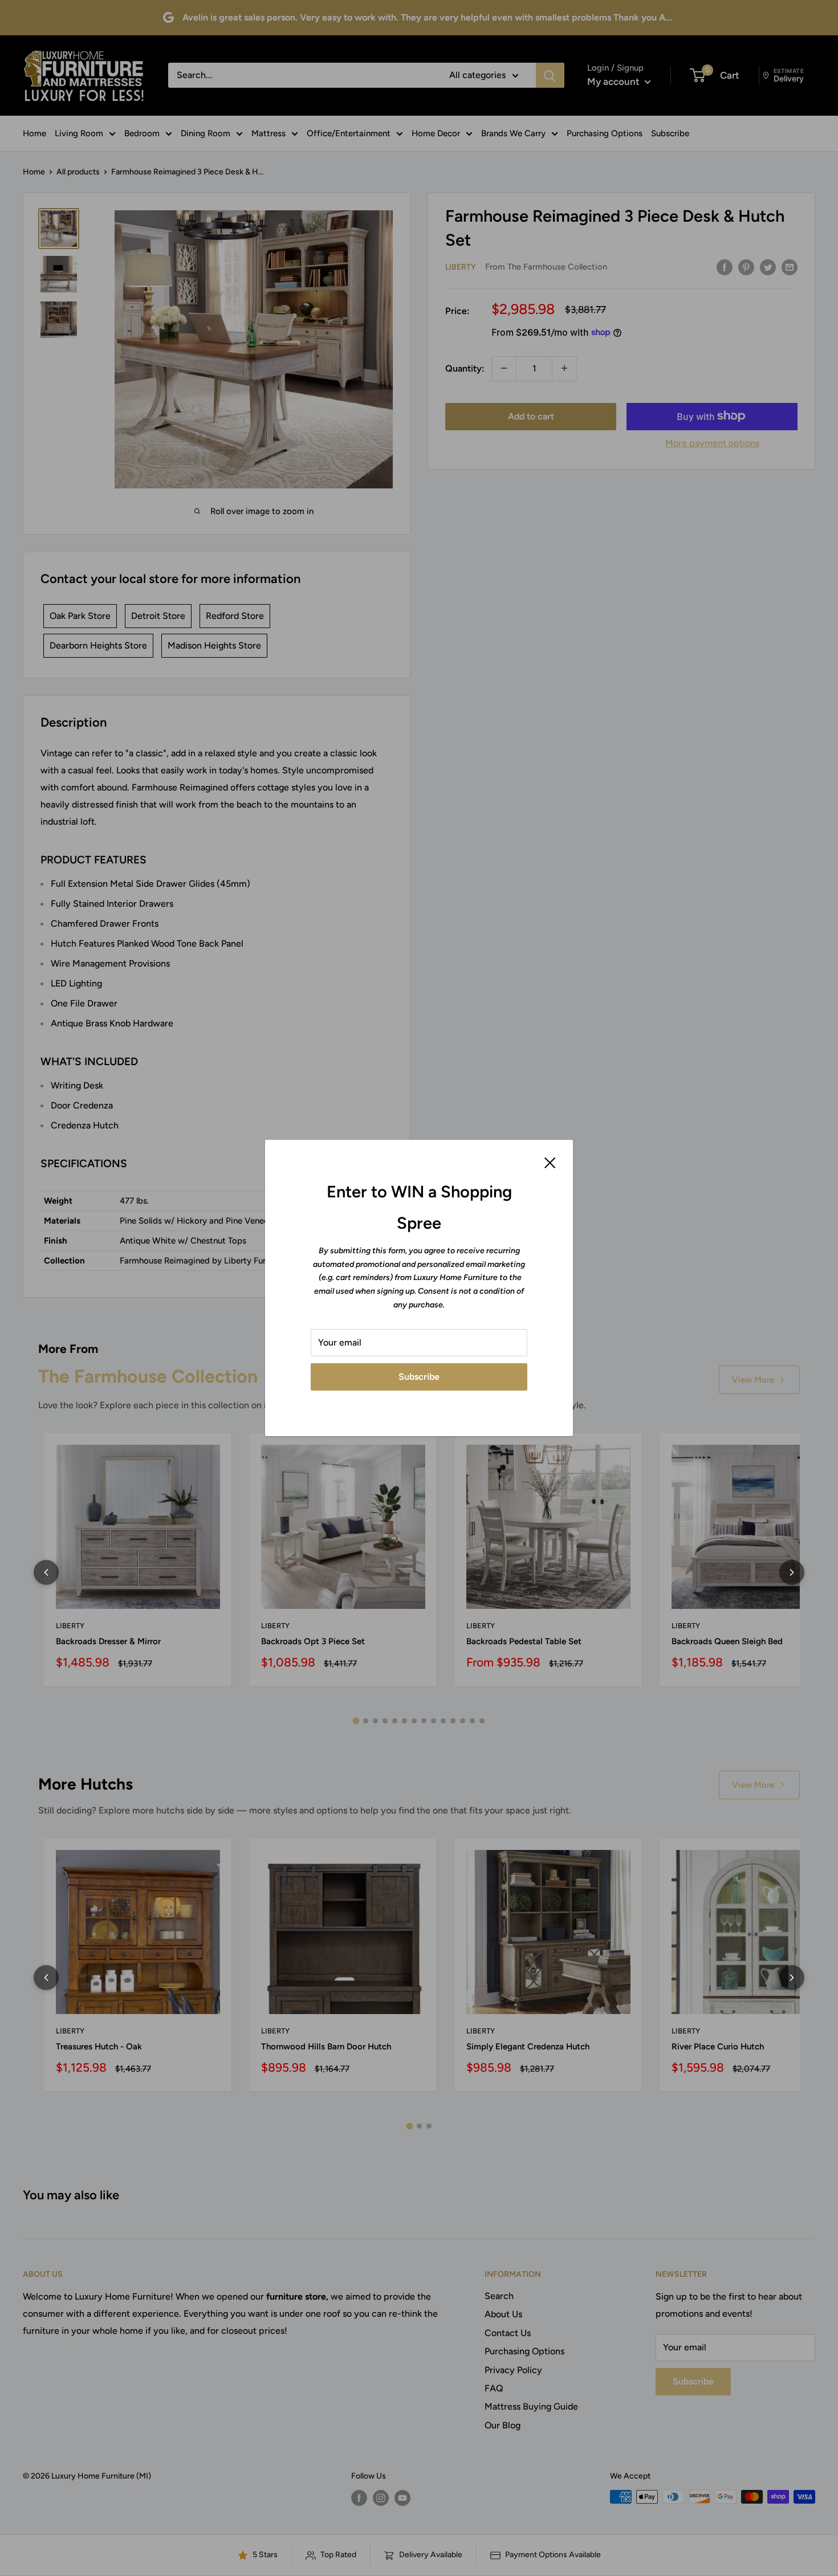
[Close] (550, 1162)
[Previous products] (46, 1572)
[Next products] (792, 1572)
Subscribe (419, 1377)
